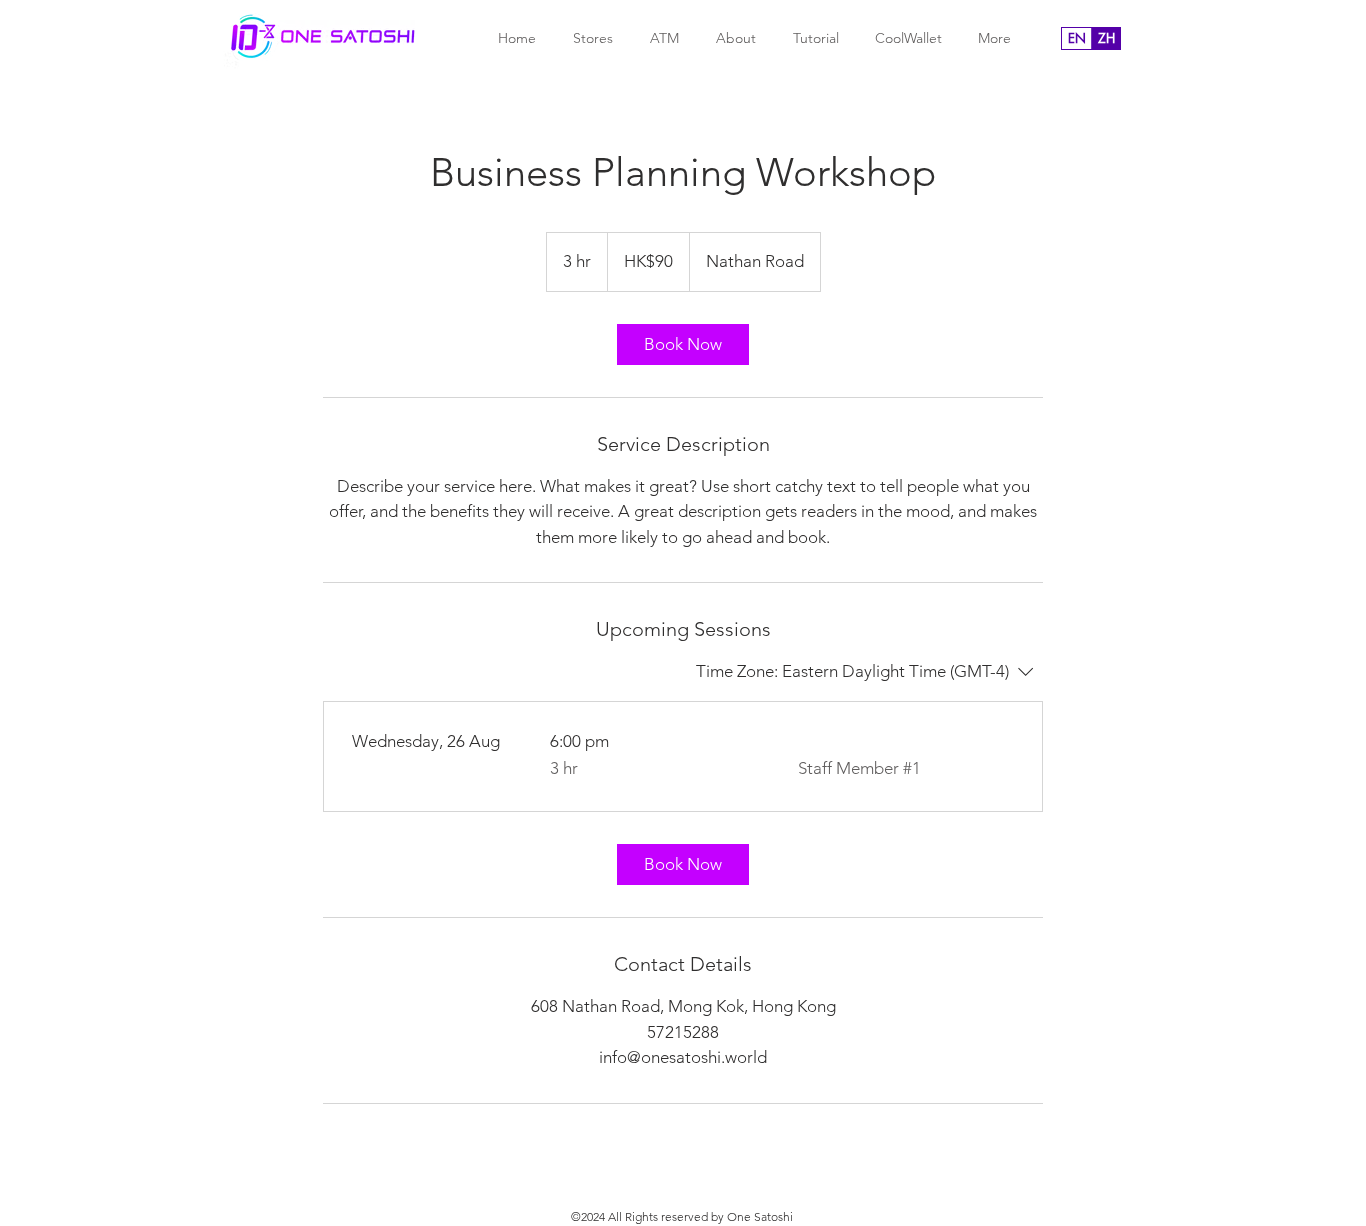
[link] (683, 344)
